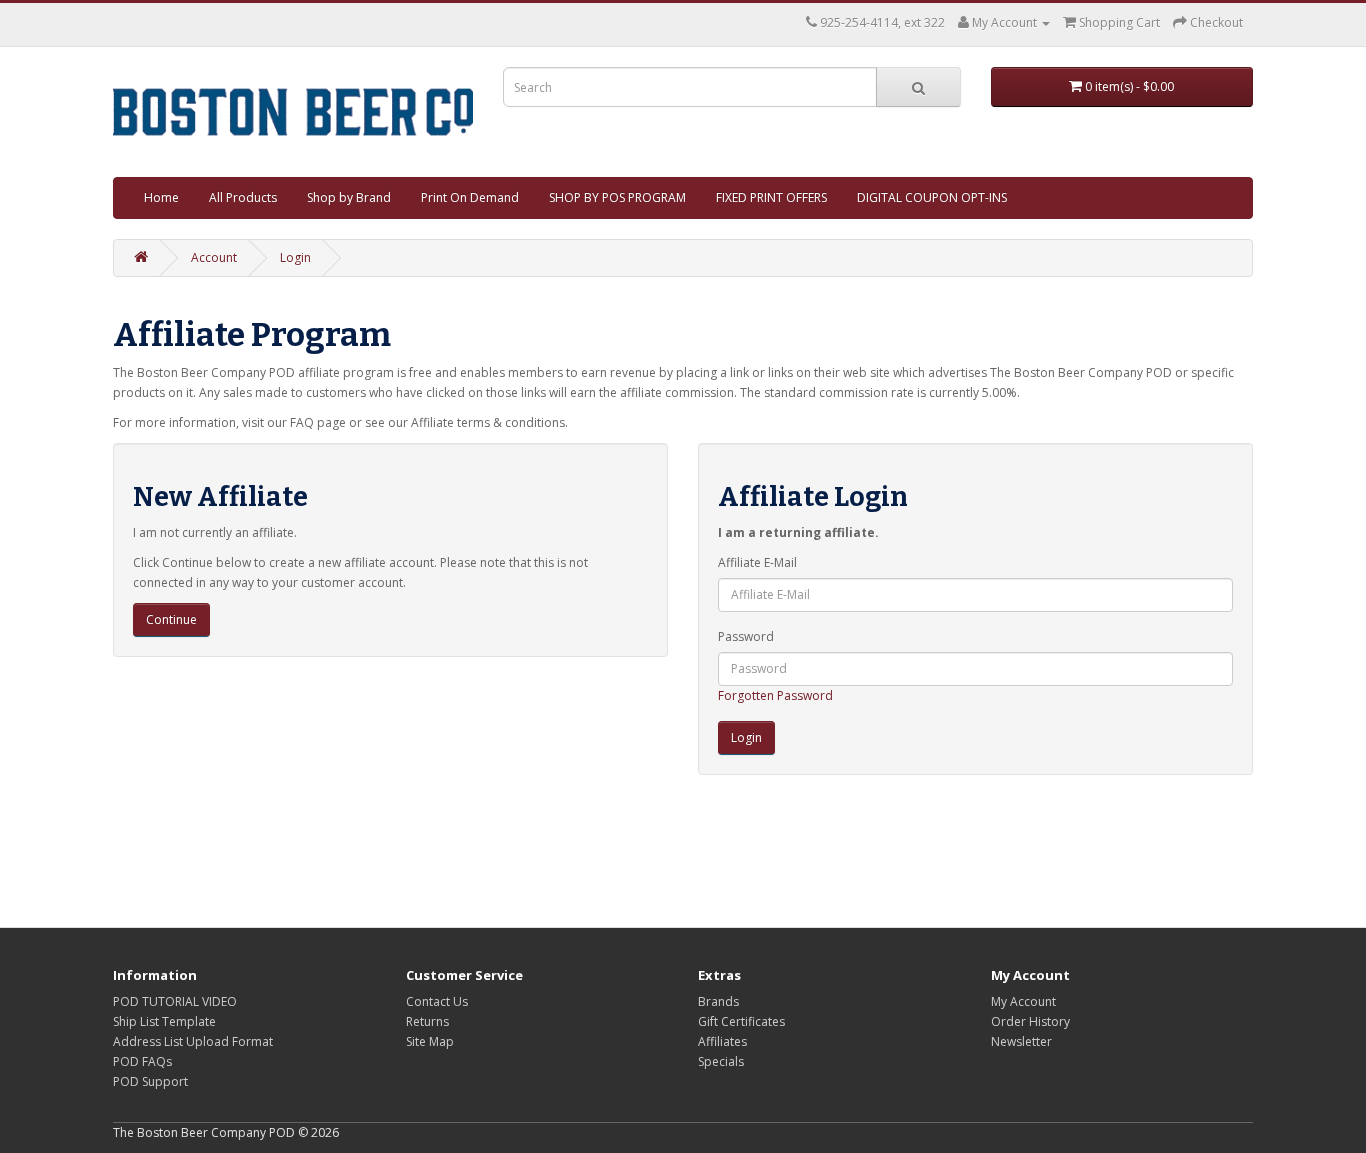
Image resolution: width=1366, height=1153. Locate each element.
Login (295, 257)
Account (214, 257)
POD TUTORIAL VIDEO (175, 1001)
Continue (171, 619)
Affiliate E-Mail (757, 562)
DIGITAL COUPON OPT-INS (932, 197)
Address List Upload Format (193, 1041)
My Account (1023, 1001)
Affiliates (722, 1041)
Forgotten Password (775, 695)
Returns (427, 1021)
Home (161, 197)
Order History (1030, 1021)
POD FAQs (142, 1061)
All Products (243, 197)
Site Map (430, 1041)
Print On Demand (470, 197)
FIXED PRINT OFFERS (771, 197)
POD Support (150, 1081)
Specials (721, 1061)
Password (746, 636)
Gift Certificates (741, 1021)
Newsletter (1021, 1041)
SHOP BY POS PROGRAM (617, 197)
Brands (718, 1001)
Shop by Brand (349, 197)
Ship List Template (164, 1021)
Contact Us (437, 1001)
